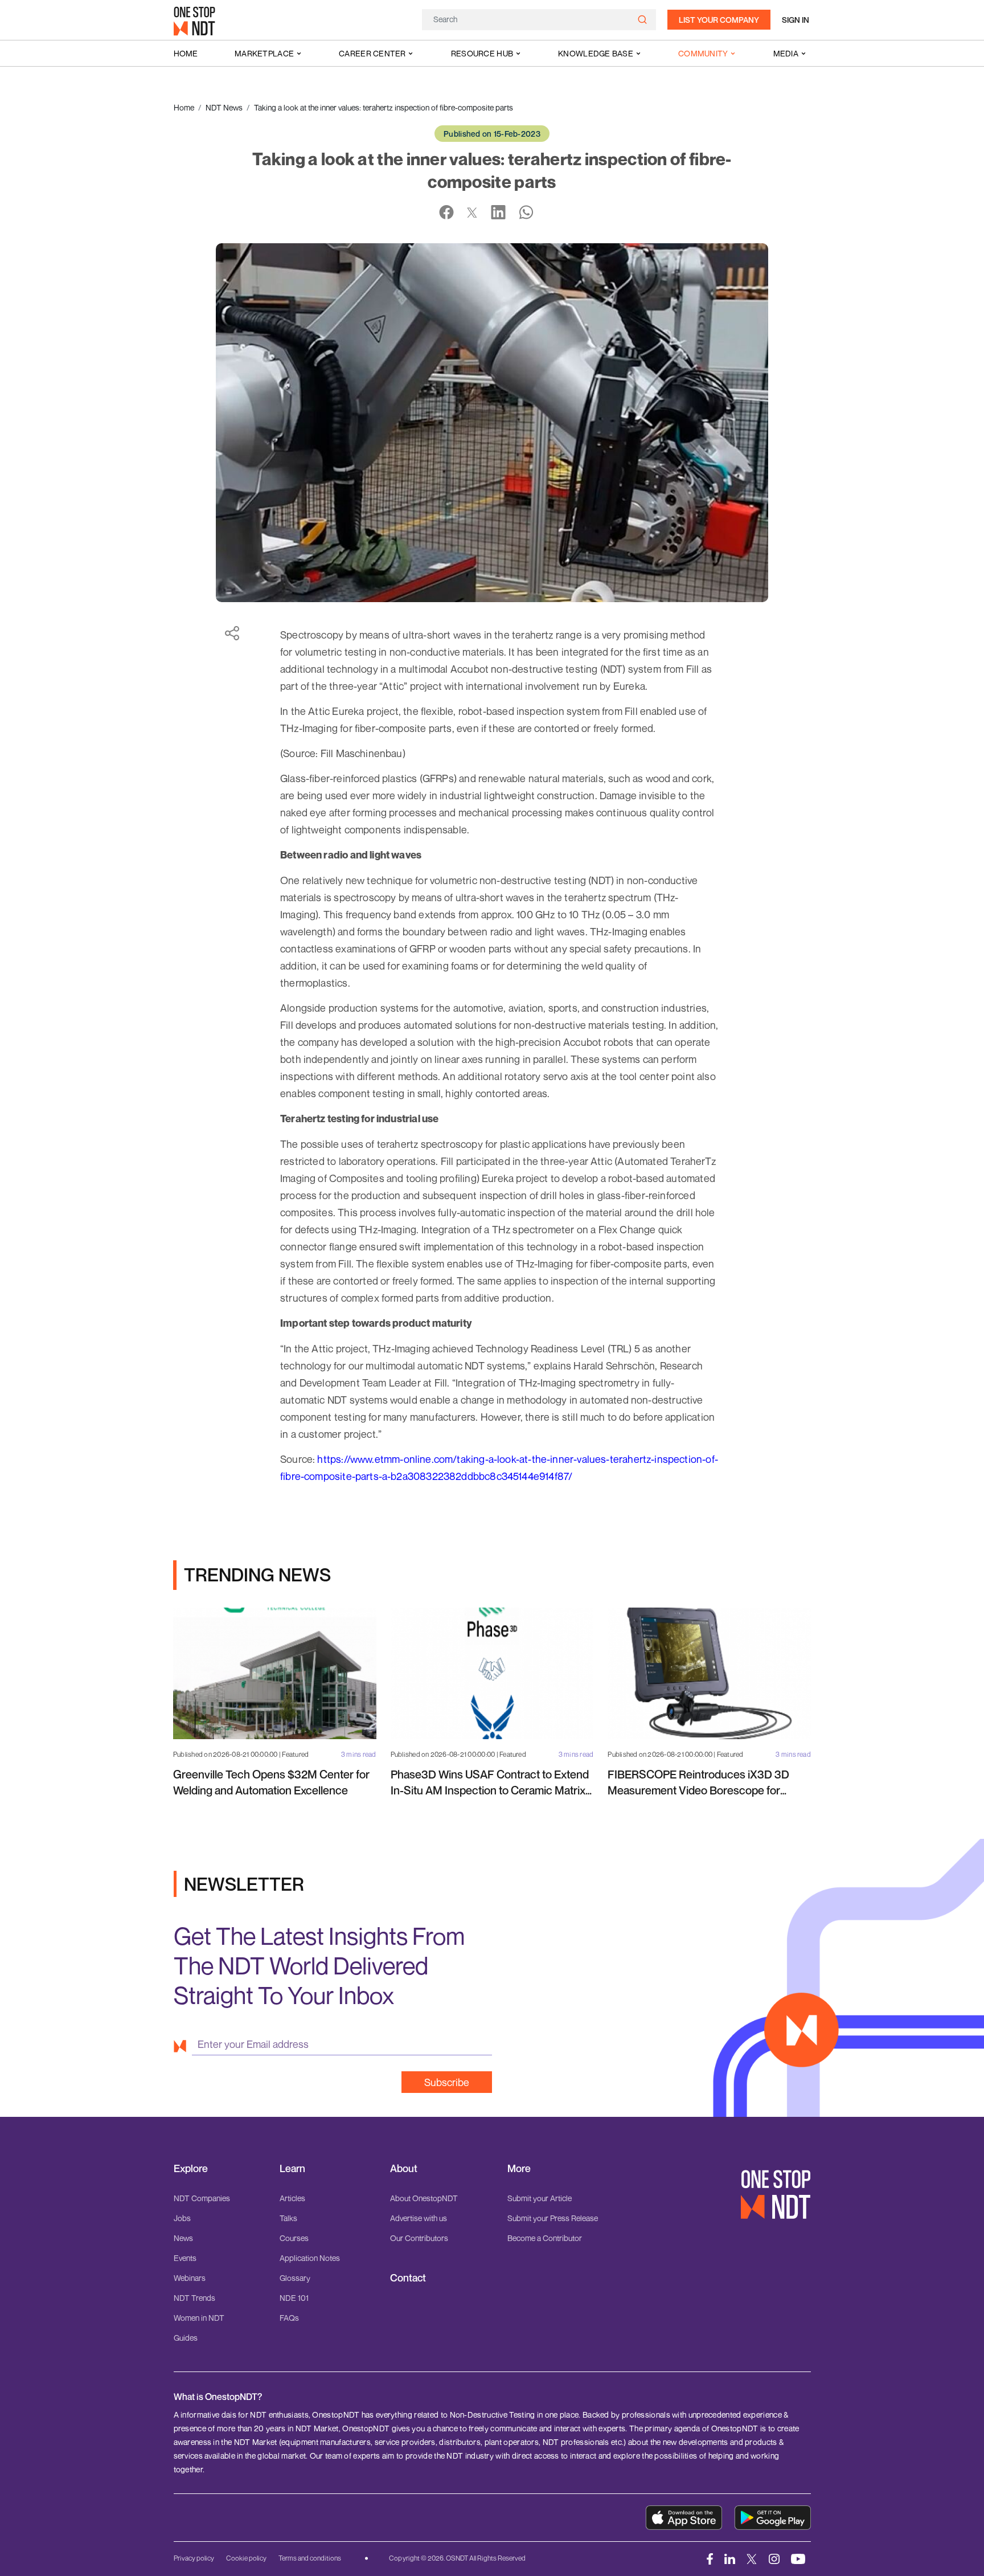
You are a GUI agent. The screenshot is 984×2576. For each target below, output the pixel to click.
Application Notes (310, 2258)
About (404, 2168)
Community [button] (703, 53)
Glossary (295, 2278)
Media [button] (786, 53)
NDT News (224, 107)
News (183, 2238)
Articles (292, 2198)
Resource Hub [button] (482, 53)
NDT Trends (194, 2298)
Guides (186, 2338)
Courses (294, 2238)
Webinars (190, 2278)
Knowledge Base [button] (596, 53)
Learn (292, 2168)
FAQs (289, 2318)
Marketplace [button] (264, 53)
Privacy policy (194, 2558)
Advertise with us (419, 2218)
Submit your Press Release (553, 2218)
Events (185, 2258)
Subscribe (447, 2082)
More (519, 2168)
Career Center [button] (372, 53)
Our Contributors (419, 2238)
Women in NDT (199, 2318)
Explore (191, 2168)
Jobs (182, 2218)
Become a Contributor (545, 2238)
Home (186, 53)
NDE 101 (294, 2298)
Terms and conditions (310, 2558)
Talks (288, 2218)
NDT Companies (202, 2198)
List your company (719, 20)
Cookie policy (246, 2558)
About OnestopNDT (424, 2198)
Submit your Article (540, 2198)
